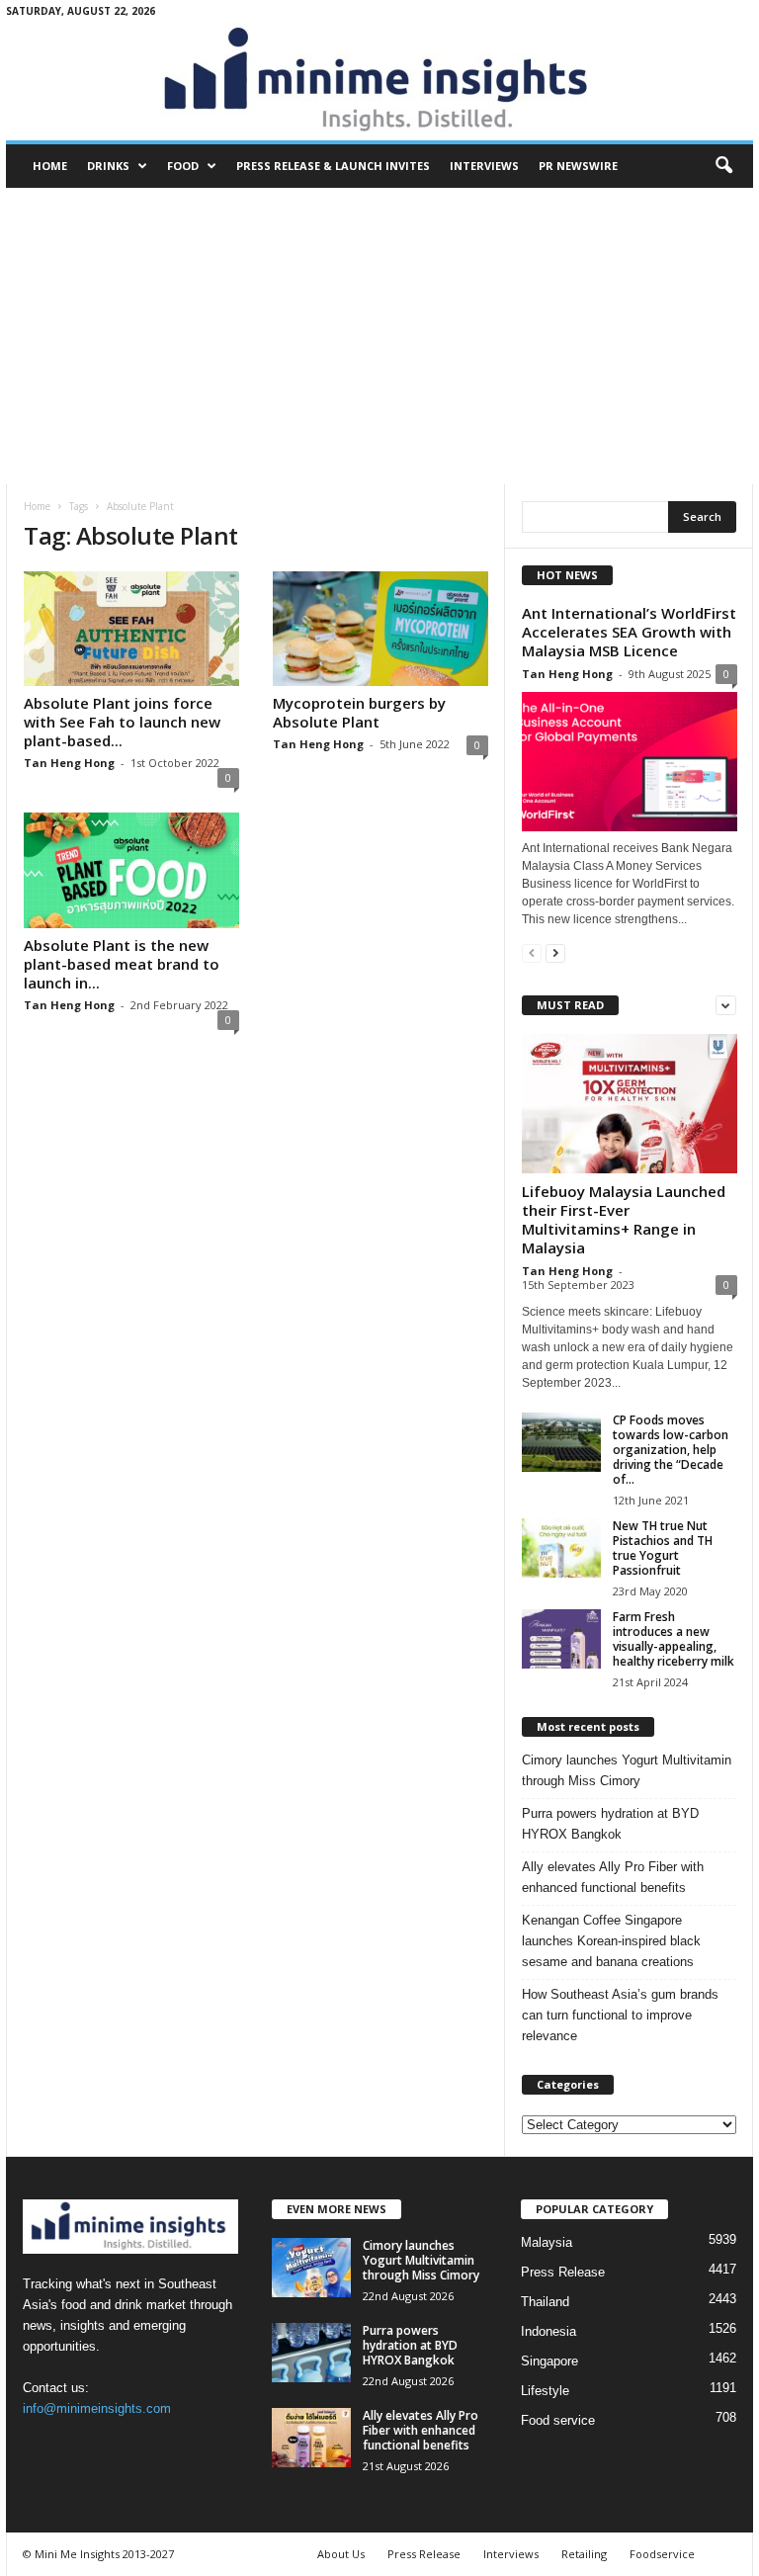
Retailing (584, 2554)
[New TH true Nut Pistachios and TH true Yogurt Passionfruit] (561, 1548)
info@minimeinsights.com (97, 2408)
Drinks (108, 166)
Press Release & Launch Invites (333, 166)
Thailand (545, 2302)
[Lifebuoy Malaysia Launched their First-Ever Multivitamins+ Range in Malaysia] (630, 1104)
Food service (558, 2420)
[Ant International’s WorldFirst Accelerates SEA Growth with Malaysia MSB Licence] (630, 762)
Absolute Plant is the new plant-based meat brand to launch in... (122, 964)
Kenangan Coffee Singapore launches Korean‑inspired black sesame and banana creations (611, 1941)
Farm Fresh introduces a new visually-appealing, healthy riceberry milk (674, 1639)
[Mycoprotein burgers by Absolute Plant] (380, 629)
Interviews (484, 166)
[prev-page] (532, 952)
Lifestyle (545, 2391)
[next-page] (555, 952)
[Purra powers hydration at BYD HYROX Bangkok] (311, 2353)
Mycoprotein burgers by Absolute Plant (359, 712)
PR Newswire (578, 166)
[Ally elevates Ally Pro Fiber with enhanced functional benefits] (311, 2438)
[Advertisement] (379, 336)
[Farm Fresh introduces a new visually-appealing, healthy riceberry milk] (561, 1639)
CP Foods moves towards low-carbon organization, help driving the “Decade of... (671, 1450)
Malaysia (547, 2242)
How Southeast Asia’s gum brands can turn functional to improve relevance (620, 2015)
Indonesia (548, 2331)
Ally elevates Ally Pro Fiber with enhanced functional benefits (613, 1877)
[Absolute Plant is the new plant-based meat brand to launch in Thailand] (131, 870)
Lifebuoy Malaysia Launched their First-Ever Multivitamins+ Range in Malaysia (624, 1219)
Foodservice (662, 2554)
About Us (341, 2554)
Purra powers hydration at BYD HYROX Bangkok (610, 1824)
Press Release (563, 2272)
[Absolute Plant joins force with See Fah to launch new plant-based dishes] (131, 629)
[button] (723, 166)
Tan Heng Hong (69, 763)
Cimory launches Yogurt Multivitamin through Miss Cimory (627, 1770)
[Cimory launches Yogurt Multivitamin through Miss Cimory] (311, 2268)
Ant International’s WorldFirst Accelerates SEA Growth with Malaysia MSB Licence (629, 632)
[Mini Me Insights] (379, 81)
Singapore (549, 2361)
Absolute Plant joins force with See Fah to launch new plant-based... (122, 722)
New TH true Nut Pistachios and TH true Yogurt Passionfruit (663, 1548)
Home (50, 166)
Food (183, 166)
